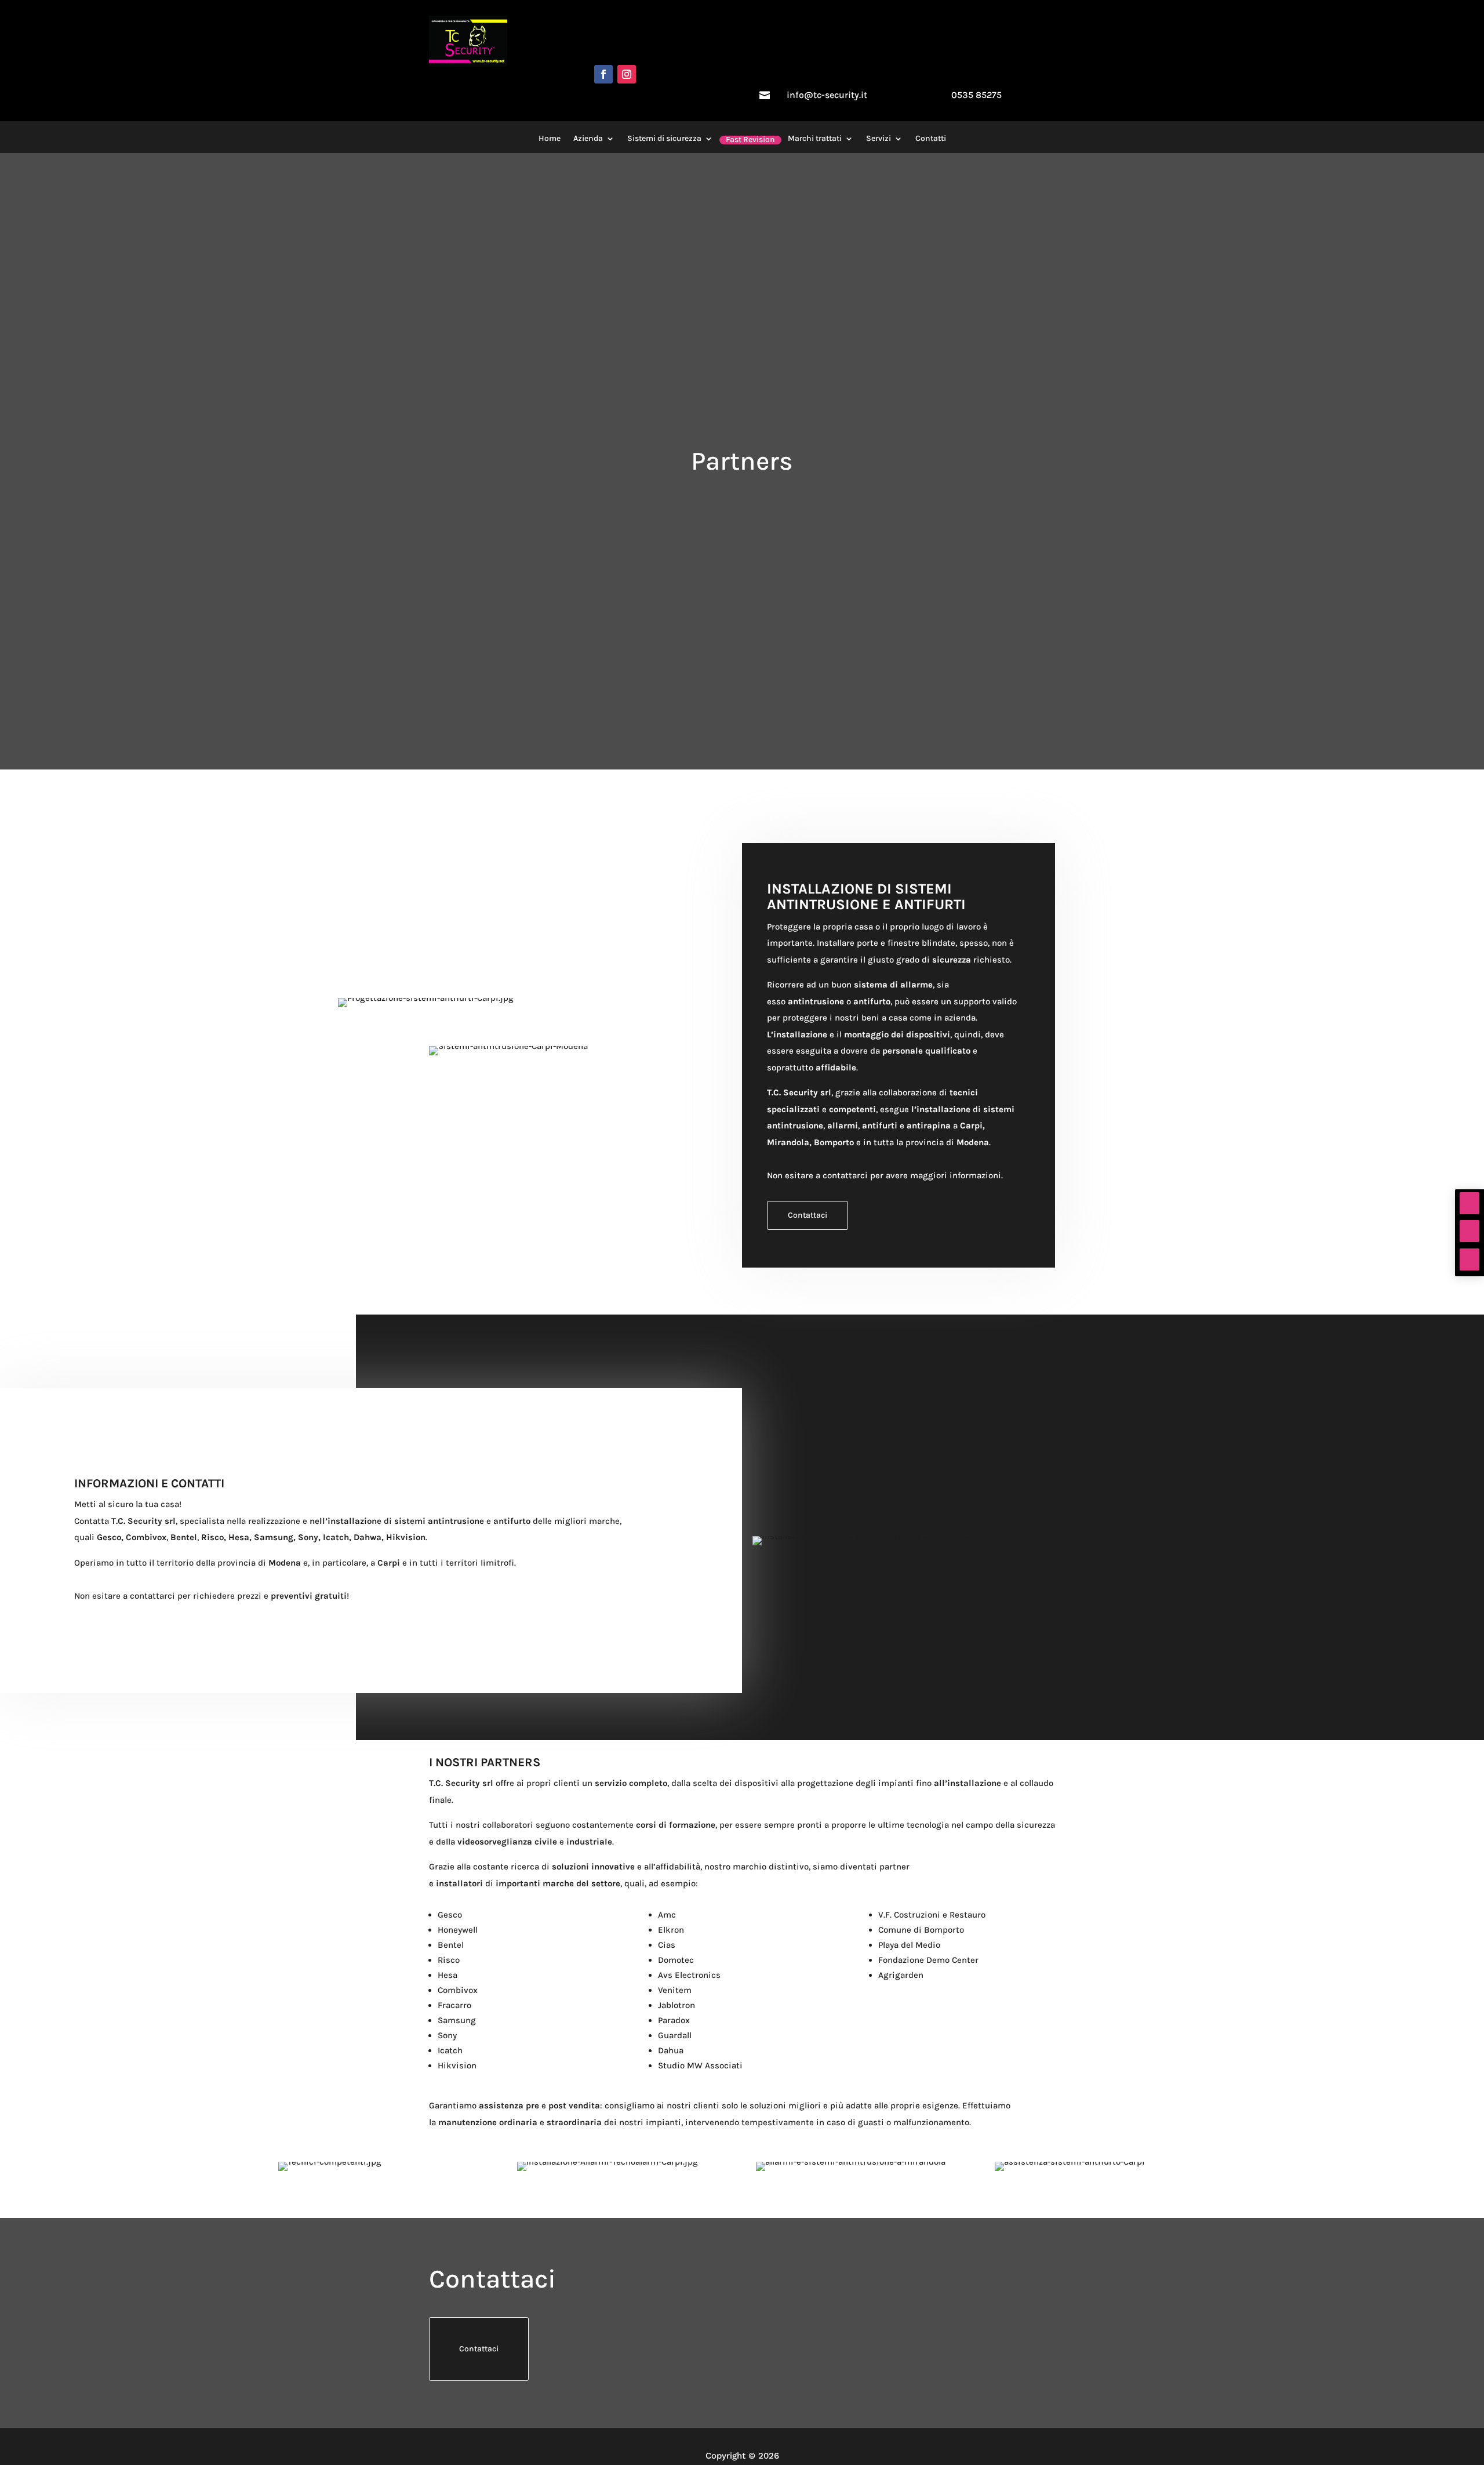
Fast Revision (750, 140)
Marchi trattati (815, 139)
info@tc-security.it (827, 95)
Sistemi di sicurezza (664, 139)
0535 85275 (976, 95)
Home (550, 139)
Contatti (931, 139)
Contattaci (808, 1215)
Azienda (588, 139)
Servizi (879, 139)
